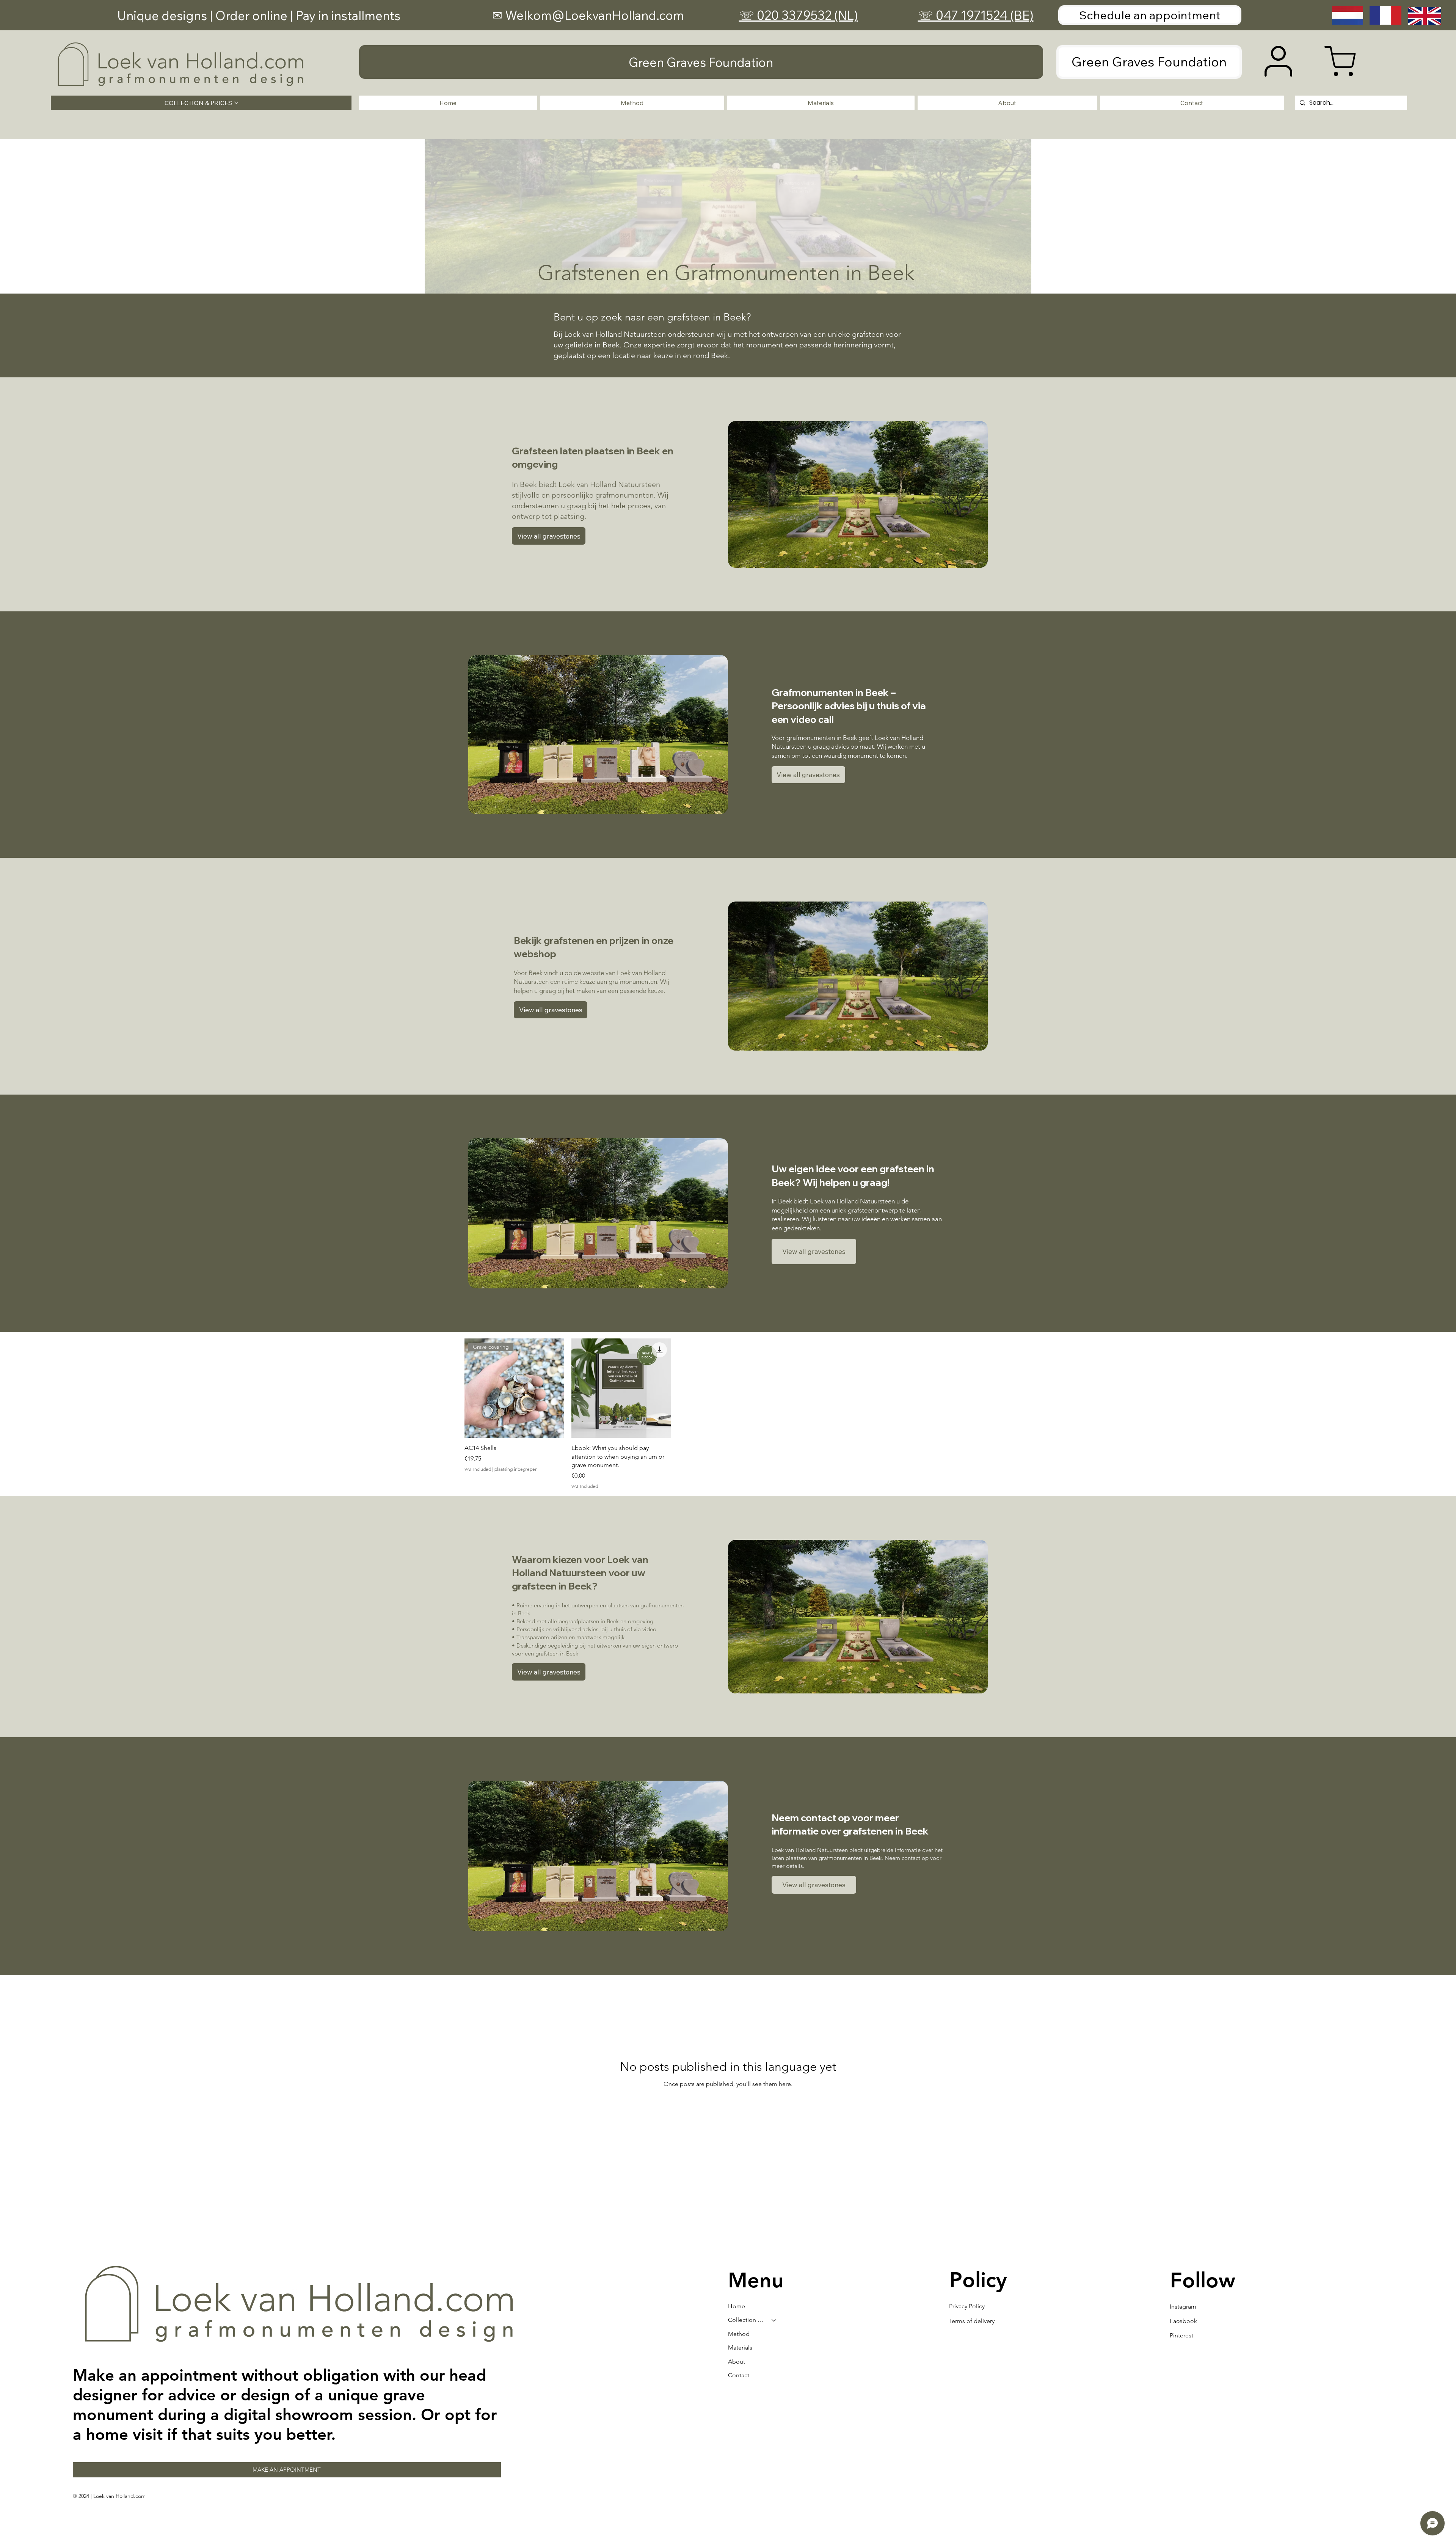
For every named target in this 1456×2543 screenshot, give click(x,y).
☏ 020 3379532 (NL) (799, 15)
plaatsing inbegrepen (516, 1469)
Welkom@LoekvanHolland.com (595, 15)
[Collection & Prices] (774, 2320)
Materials (740, 2347)
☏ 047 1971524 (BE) (976, 15)
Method (739, 2334)
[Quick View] (621, 1388)
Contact (739, 2375)
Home (737, 2306)
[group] (728, 1414)
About (737, 2362)
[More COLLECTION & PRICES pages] (236, 103)
